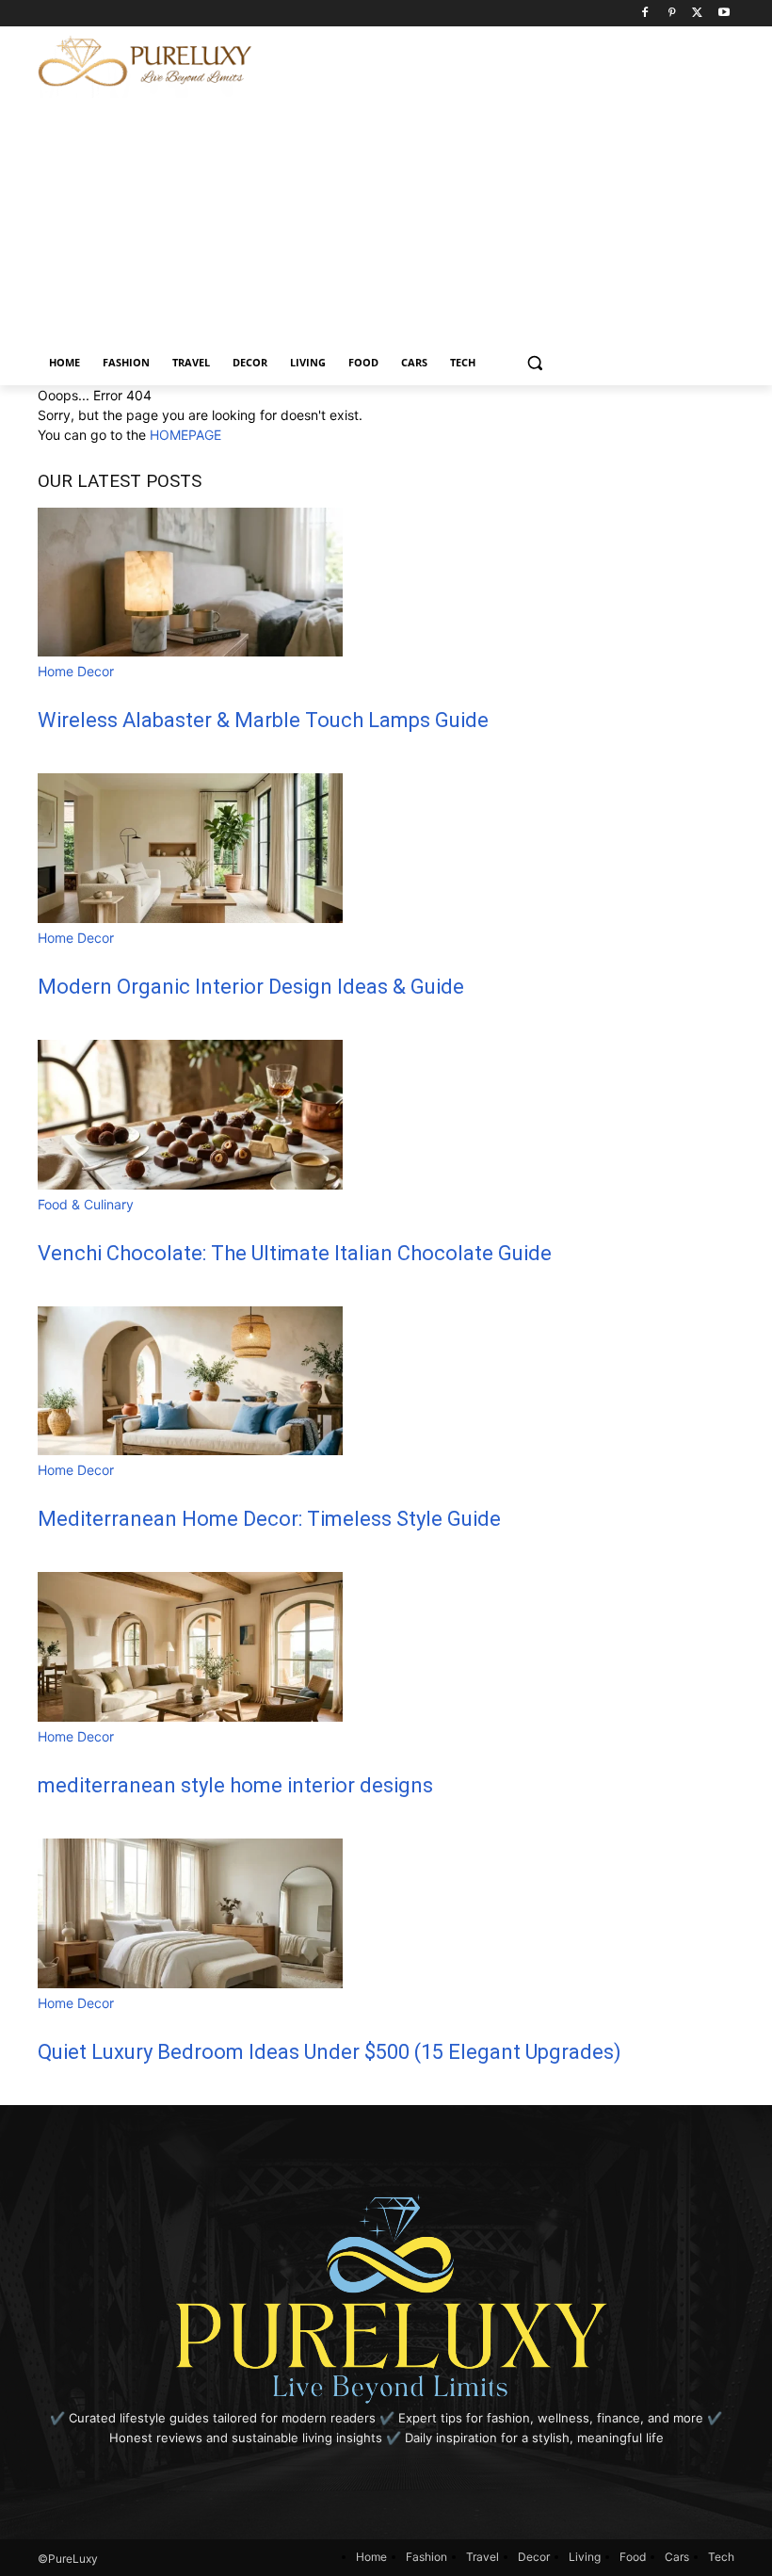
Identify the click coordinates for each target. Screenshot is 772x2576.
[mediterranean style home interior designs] (190, 1717)
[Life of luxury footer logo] (386, 2298)
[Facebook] (645, 14)
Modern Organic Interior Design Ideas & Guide (251, 987)
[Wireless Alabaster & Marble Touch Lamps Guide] (190, 651)
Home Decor (76, 671)
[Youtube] (724, 14)
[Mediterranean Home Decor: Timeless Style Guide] (190, 1450)
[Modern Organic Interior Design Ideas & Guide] (190, 918)
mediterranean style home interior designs (235, 1785)
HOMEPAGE (185, 435)
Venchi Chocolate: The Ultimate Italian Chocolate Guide (295, 1253)
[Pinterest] (672, 14)
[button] (535, 363)
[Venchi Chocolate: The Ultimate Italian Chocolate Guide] (190, 1184)
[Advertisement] (525, 158)
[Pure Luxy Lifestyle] (145, 62)
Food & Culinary (86, 1204)
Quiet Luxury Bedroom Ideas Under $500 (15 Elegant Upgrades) (330, 2052)
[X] (697, 14)
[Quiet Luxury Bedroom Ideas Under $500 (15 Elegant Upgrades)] (190, 1983)
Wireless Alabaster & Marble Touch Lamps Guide (263, 720)
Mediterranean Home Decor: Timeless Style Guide (269, 1519)
